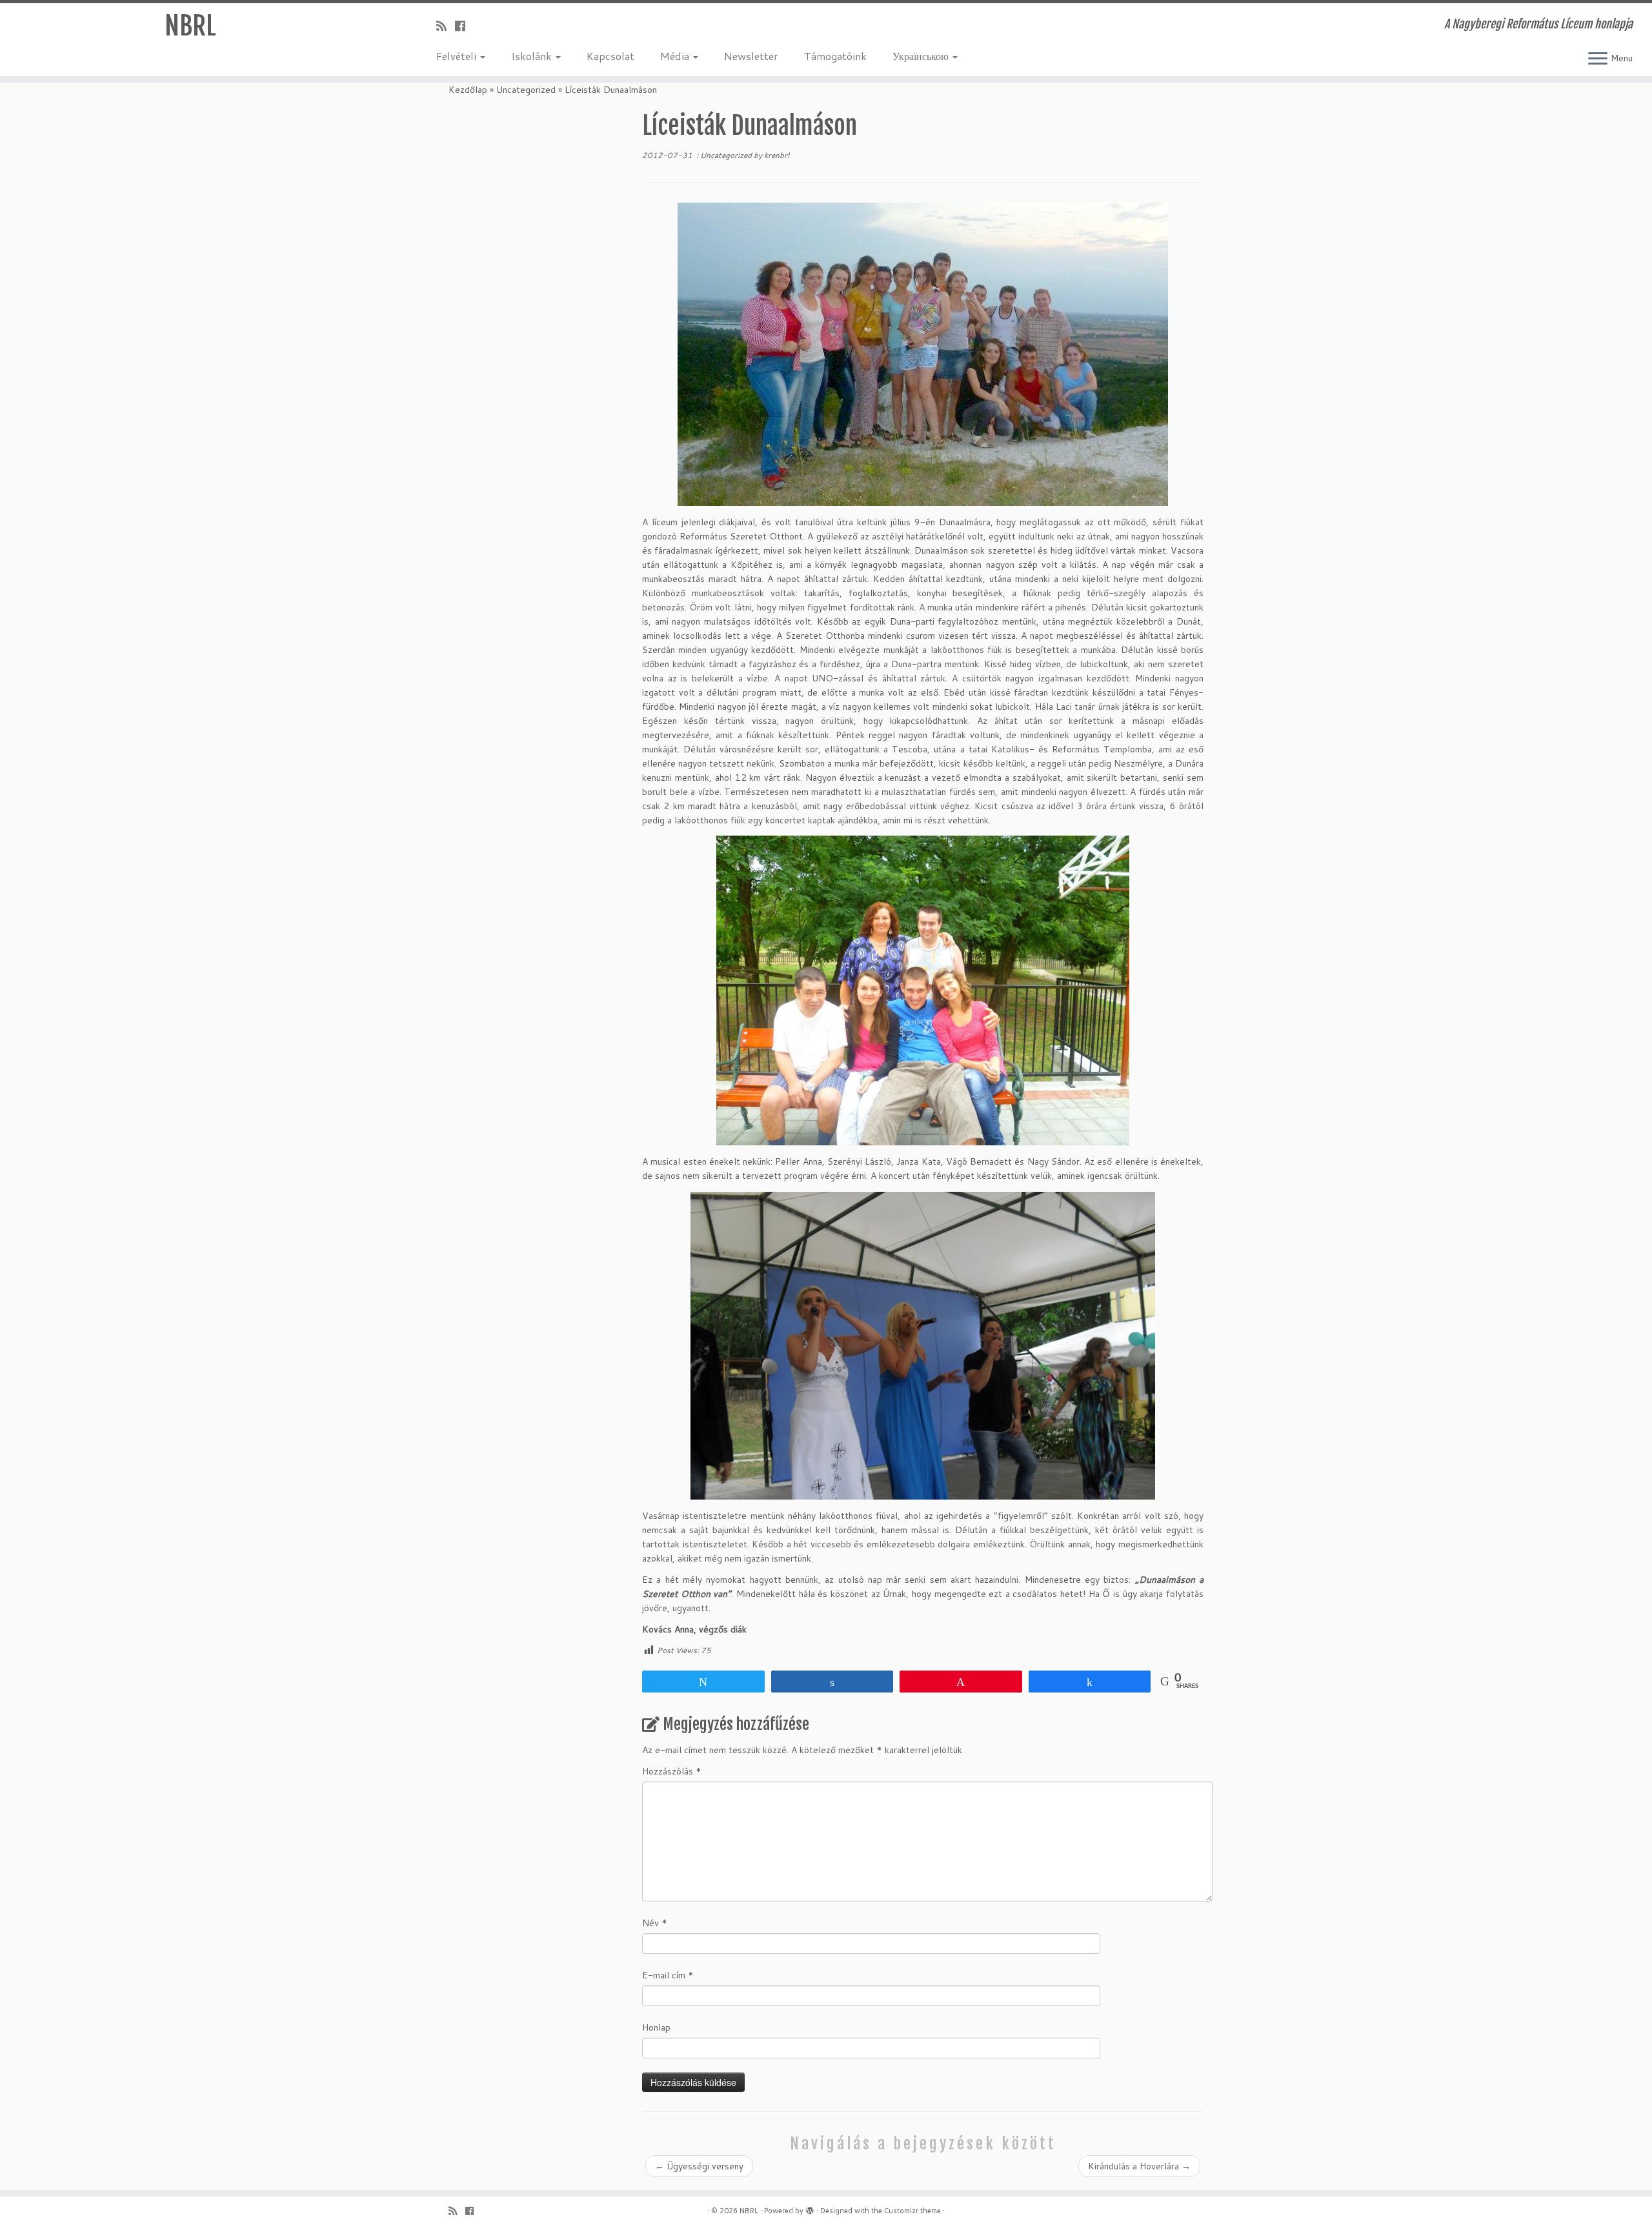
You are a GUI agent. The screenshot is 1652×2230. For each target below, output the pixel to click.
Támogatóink (835, 56)
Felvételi (458, 56)
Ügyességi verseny (699, 2166)
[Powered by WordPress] (810, 2208)
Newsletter (751, 56)
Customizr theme (912, 2211)
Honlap (656, 2027)
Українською (922, 56)
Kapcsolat (610, 56)
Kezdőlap (468, 90)
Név (655, 1923)
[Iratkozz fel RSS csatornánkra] (446, 26)
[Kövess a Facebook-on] (464, 26)
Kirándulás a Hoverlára (1139, 2166)
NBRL (190, 26)
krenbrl (777, 155)
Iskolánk (533, 56)
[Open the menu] (1598, 59)
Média (676, 56)
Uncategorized (526, 90)
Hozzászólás (672, 1771)
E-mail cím (668, 1975)
